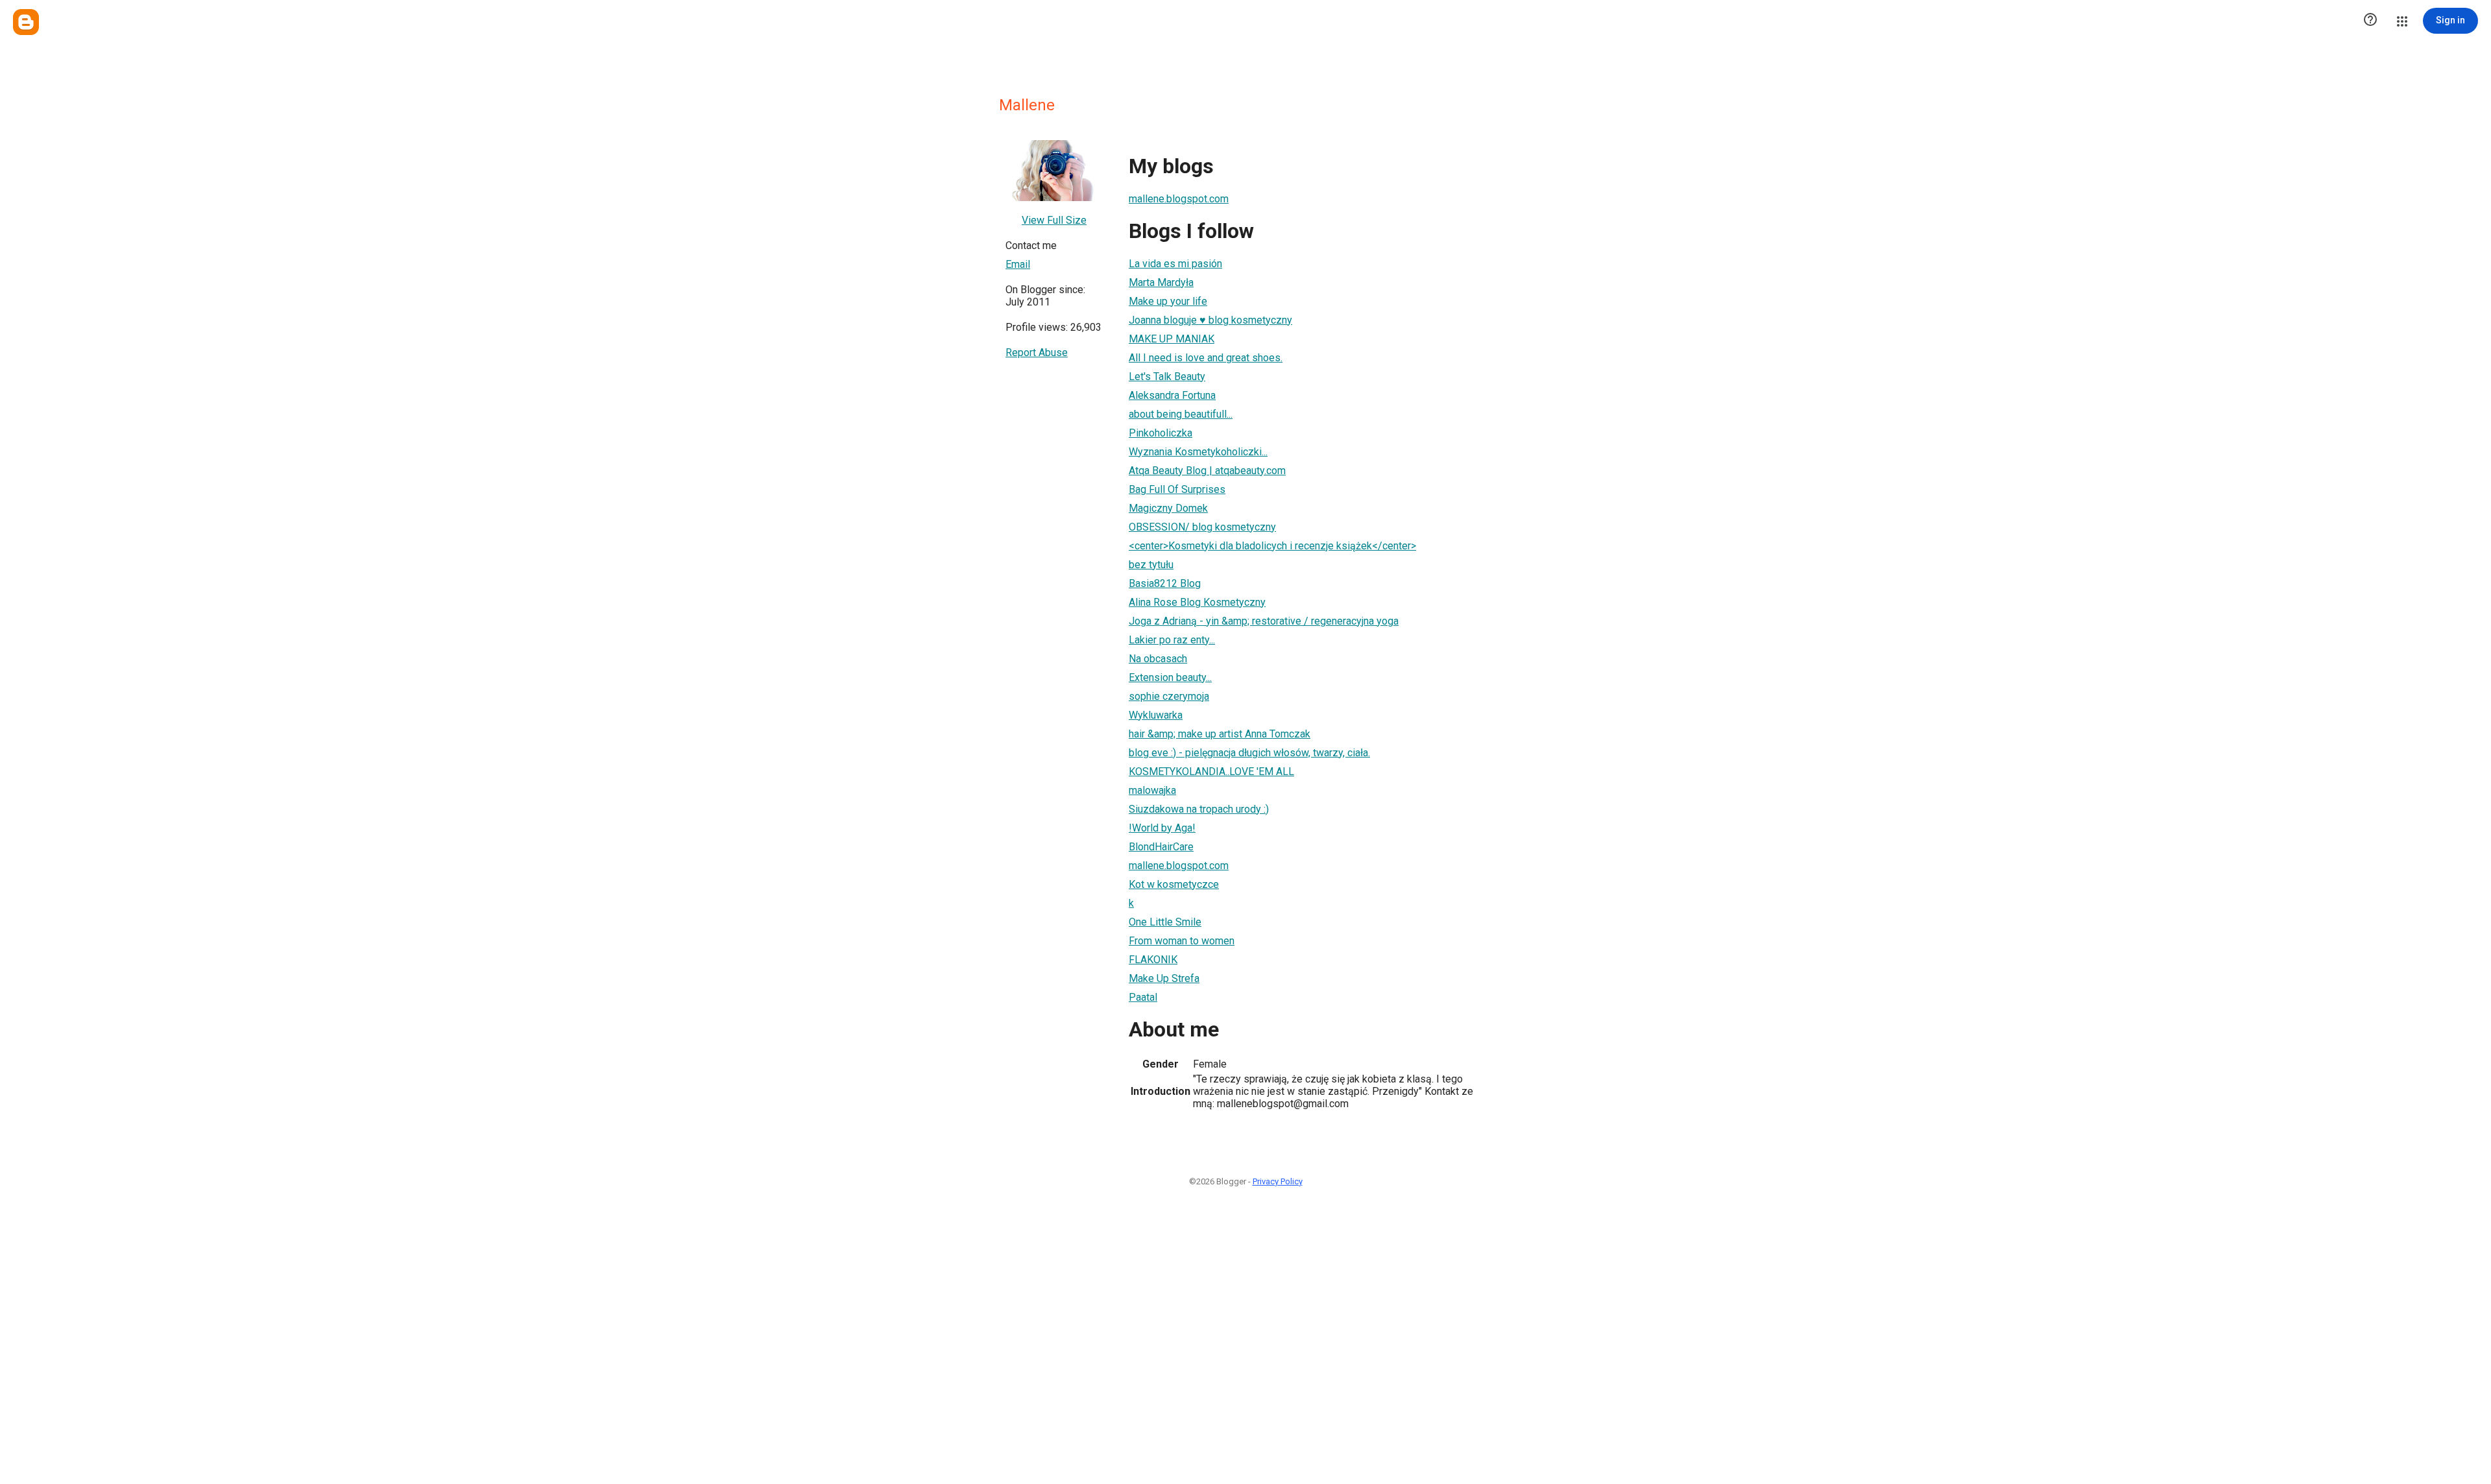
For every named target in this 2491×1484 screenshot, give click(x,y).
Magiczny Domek (1168, 508)
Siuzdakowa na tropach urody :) (1199, 809)
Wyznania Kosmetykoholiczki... (1198, 452)
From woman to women (1182, 941)
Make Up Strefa (1164, 978)
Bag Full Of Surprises (1177, 489)
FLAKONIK (1153, 960)
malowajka (1152, 790)
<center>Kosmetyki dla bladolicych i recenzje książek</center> (1272, 546)
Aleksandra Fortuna (1172, 395)
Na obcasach (1158, 659)
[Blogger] (26, 22)
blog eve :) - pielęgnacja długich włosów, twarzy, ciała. (1249, 753)
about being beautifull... (1181, 414)
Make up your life (1168, 301)
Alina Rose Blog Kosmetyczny (1197, 602)
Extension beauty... (1170, 677)
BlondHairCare (1161, 847)
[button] (2370, 21)
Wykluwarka (1156, 715)
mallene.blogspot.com (1179, 199)
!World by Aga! (1162, 828)
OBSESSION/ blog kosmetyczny (1202, 527)
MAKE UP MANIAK (1172, 339)
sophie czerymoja (1169, 696)
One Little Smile (1165, 922)
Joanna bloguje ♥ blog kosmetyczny (1210, 320)
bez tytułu (1151, 565)
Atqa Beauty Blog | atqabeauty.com (1207, 471)
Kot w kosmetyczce (1174, 884)
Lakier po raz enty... (1172, 640)
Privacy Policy (1278, 1181)
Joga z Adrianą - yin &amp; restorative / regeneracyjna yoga (1264, 621)
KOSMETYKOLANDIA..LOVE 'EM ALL (1211, 772)
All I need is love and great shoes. (1206, 358)
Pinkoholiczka (1161, 433)
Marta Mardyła (1161, 282)
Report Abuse (1037, 353)
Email (1018, 264)
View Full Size (1054, 220)
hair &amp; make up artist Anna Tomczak (1220, 734)
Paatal (1143, 997)
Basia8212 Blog (1165, 583)
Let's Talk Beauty (1167, 377)
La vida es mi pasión (1175, 264)
